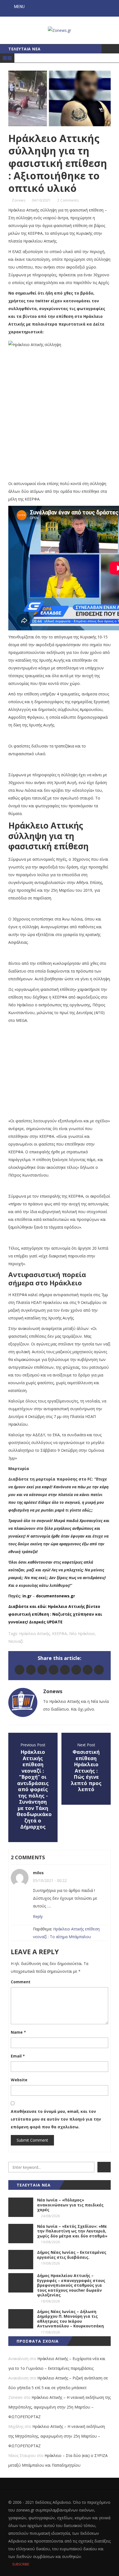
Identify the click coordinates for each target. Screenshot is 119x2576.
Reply (38, 1916)
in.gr (27, 1596)
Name (18, 2032)
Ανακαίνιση (18, 2359)
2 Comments (68, 200)
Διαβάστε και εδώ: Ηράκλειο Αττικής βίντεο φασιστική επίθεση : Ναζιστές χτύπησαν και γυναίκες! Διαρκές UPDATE (55, 1614)
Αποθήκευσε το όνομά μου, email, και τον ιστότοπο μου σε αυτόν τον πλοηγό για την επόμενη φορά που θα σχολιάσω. (56, 2119)
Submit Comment (32, 2140)
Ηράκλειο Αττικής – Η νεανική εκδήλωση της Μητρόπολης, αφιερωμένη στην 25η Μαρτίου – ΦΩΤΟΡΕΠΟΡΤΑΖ (59, 2407)
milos (38, 1873)
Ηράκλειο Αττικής (34, 1633)
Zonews (19, 200)
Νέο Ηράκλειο (82, 1633)
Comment (21, 1982)
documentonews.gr (55, 1596)
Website (19, 2080)
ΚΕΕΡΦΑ (59, 1633)
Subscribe (20, 2564)
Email (18, 2056)
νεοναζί (16, 1641)
